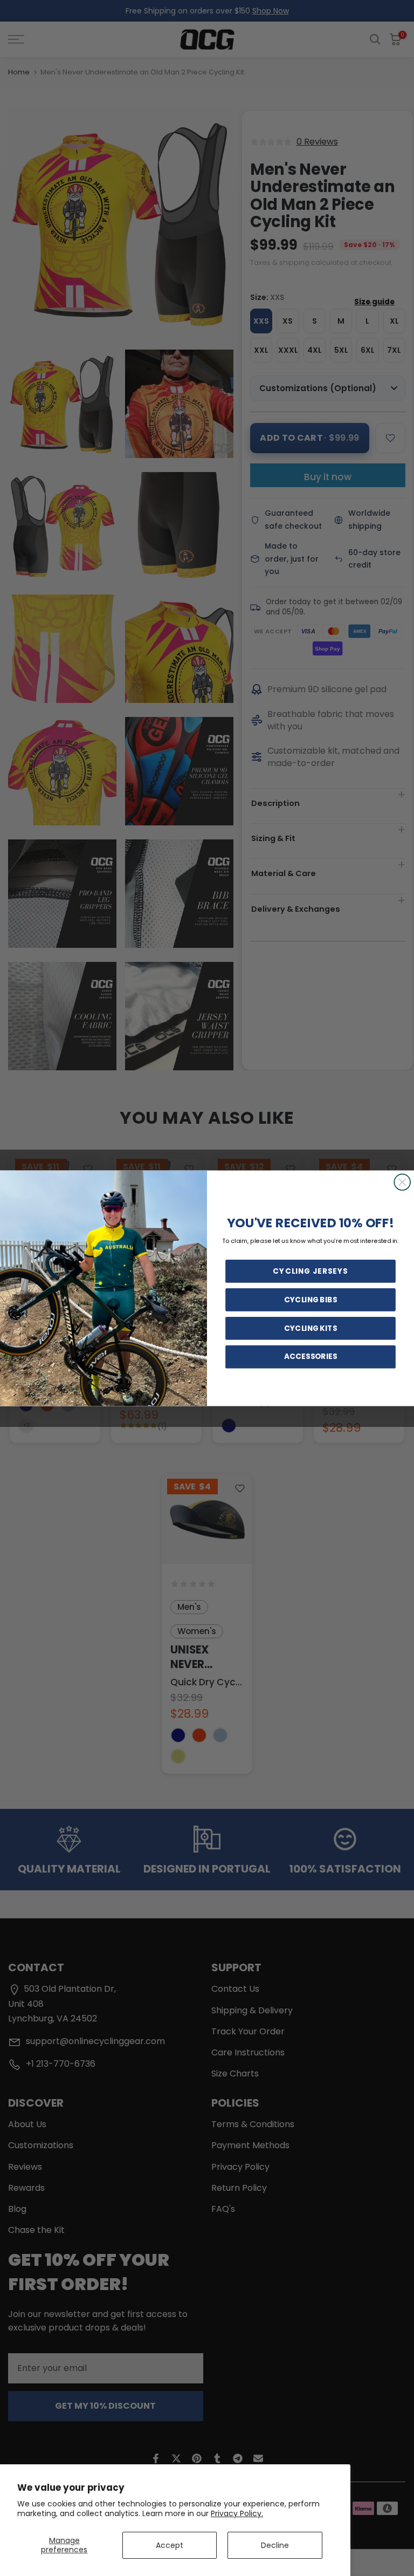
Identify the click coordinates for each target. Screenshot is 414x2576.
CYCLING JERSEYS (310, 1271)
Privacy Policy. (237, 2513)
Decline (275, 2545)
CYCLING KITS (310, 1328)
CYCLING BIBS (310, 1300)
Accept (170, 2545)
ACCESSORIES (310, 1356)
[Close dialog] (402, 1182)
